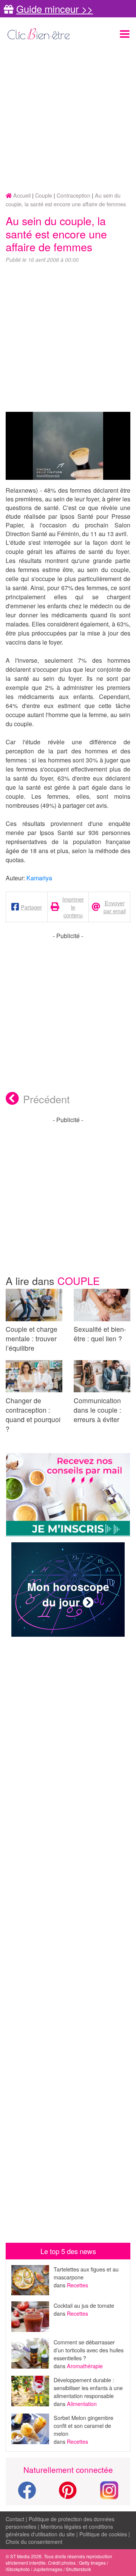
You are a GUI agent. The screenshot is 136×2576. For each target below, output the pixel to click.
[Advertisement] (68, 117)
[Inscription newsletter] (68, 1495)
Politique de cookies (103, 2534)
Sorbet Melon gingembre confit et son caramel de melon (83, 2425)
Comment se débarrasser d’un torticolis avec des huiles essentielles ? (89, 2350)
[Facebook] (27, 2495)
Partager (31, 907)
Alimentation (82, 2404)
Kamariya (39, 878)
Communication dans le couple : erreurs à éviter (97, 1410)
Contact (15, 2519)
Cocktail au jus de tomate (84, 2305)
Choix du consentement (34, 2542)
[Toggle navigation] (125, 34)
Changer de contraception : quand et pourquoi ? (33, 1415)
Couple (79, 1281)
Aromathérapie (85, 2366)
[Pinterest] (68, 2495)
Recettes (77, 2285)
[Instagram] (109, 2489)
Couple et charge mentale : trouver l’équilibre (32, 1338)
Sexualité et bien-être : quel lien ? (100, 1334)
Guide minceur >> (55, 9)
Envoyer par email (115, 907)
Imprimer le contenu (73, 907)
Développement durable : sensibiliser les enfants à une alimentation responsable (88, 2388)
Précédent (46, 1099)
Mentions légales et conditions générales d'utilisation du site (59, 2530)
